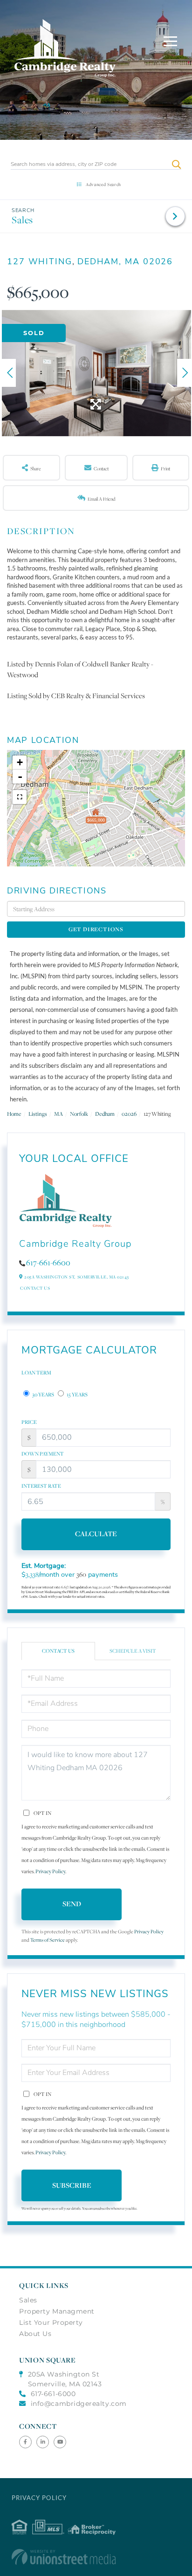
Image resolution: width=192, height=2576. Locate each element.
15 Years (77, 1394)
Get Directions (96, 929)
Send (72, 1904)
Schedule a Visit (133, 1651)
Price (29, 1422)
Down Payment (43, 1454)
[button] (176, 164)
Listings (38, 1114)
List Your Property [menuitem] (51, 2322)
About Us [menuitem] (35, 2334)
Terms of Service (48, 1940)
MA (58, 1114)
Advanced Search (103, 184)
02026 (129, 1114)
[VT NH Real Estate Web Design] (96, 2557)
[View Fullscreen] (20, 797)
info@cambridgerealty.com (79, 2404)
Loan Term (36, 1373)
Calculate (96, 1534)
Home (14, 1114)
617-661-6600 (48, 1263)
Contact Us (35, 1288)
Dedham (105, 1114)
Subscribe (72, 2185)
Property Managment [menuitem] (57, 2311)
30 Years (43, 1394)
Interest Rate (41, 1486)
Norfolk (79, 1114)
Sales (22, 220)
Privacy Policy (50, 1871)
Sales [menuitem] (28, 2300)
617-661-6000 (53, 2394)
